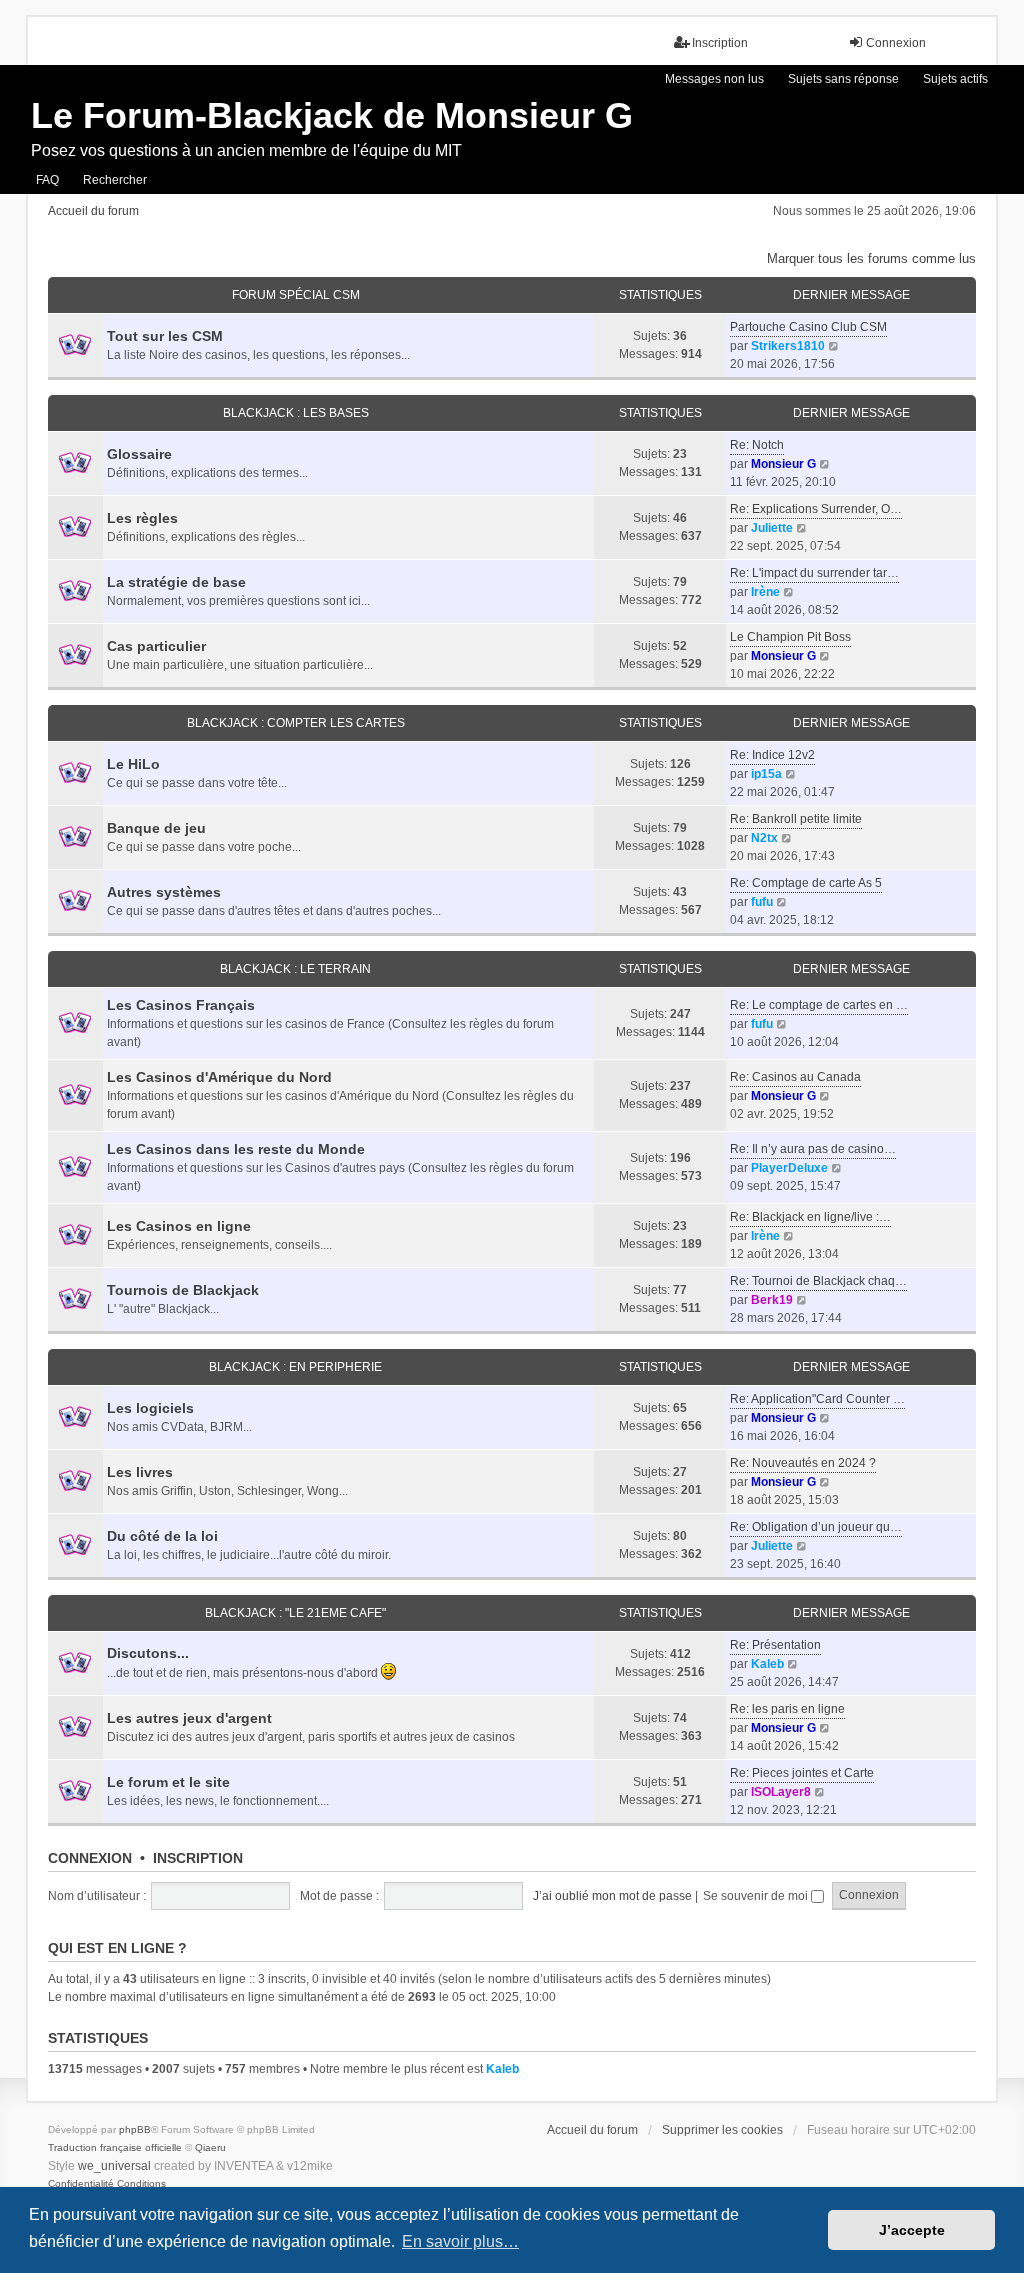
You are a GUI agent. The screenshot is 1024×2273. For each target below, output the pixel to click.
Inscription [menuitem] (720, 43)
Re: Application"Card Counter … (817, 1399)
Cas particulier (156, 646)
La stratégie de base (176, 582)
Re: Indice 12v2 (772, 755)
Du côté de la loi (162, 1536)
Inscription (198, 1858)
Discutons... (148, 1653)
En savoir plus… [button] (460, 2241)
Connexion (90, 1858)
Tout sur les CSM (165, 336)
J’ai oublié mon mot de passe (612, 1896)
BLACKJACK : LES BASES (296, 413)
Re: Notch (757, 445)
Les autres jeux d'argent (189, 1718)
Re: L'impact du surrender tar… (814, 573)
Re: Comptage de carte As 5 (806, 883)
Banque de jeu (156, 828)
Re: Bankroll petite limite (796, 819)
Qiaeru (210, 2147)
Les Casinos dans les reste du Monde (236, 1149)
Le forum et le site (168, 1782)
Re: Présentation (775, 1645)
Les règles (142, 518)
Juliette (772, 528)
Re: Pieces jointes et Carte (802, 1773)
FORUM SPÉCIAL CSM (296, 295)
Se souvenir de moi (757, 1896)
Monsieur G (783, 464)
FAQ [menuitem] (47, 180)
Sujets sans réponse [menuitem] (843, 79)
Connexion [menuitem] (896, 43)
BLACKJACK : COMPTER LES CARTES (296, 723)
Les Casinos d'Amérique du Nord (219, 1077)
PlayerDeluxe (789, 1168)
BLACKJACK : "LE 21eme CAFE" (295, 1613)
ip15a (766, 774)
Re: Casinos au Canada (795, 1077)
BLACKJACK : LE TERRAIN (295, 969)
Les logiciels (150, 1408)
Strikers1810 (788, 346)
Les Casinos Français (181, 1005)
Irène (765, 592)
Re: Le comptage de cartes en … (819, 1005)
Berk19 (772, 1300)
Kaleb (767, 1664)
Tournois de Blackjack (183, 1290)
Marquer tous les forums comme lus (871, 258)
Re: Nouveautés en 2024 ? (803, 1463)
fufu (762, 902)
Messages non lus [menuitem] (714, 79)
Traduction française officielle (115, 2147)
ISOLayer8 (781, 1792)
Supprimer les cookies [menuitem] (722, 2130)
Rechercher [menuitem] (115, 180)
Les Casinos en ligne (179, 1226)
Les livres (140, 1472)
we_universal (114, 2166)
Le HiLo (133, 764)
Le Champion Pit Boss (790, 637)
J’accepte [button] (912, 2230)
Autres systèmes (164, 892)
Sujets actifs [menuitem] (955, 79)
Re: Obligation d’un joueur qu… (816, 1527)
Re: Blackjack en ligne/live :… (810, 1217)
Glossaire (139, 454)
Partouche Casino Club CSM (808, 327)
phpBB (135, 2129)
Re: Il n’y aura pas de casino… (813, 1149)
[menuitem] (81, 2184)
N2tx (764, 838)
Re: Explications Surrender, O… (816, 509)
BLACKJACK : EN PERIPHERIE (295, 1367)
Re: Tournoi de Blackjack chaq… (818, 1281)
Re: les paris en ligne (787, 1709)
